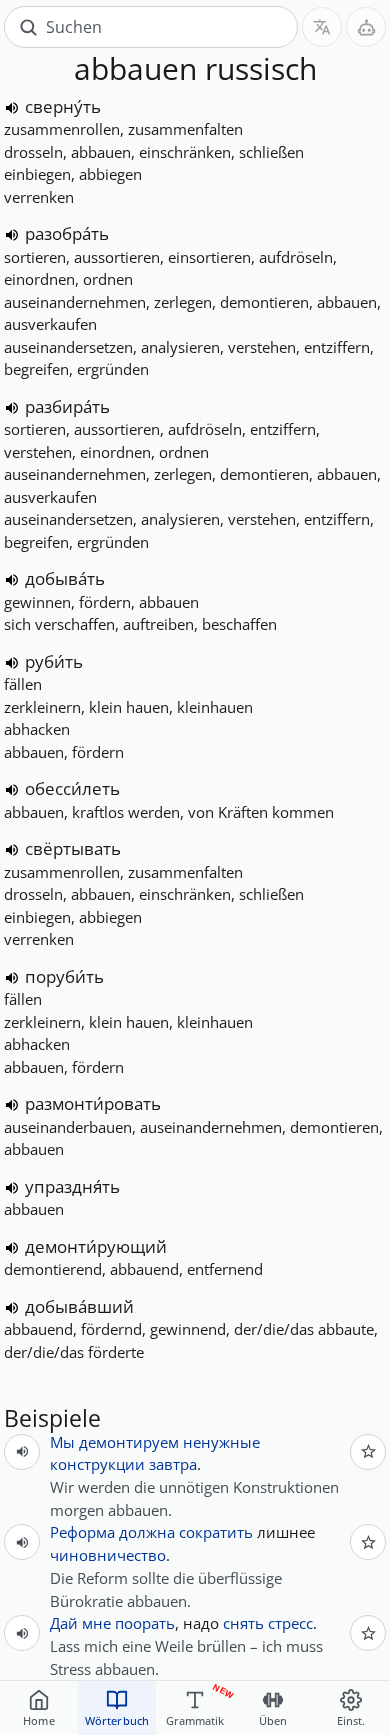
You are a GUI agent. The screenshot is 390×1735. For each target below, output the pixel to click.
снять (243, 1623)
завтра (173, 1464)
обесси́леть (72, 788)
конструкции (97, 1464)
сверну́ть (63, 106)
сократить (216, 1532)
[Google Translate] (322, 27)
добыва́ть (65, 578)
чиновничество (108, 1555)
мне (96, 1623)
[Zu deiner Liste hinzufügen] (368, 1452)
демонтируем (129, 1442)
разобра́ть (67, 233)
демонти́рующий (96, 1246)
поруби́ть (64, 976)
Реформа (82, 1532)
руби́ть (54, 661)
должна (147, 1532)
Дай (64, 1623)
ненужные (221, 1442)
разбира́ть (67, 406)
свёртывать (73, 848)
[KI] (366, 27)
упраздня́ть (72, 1186)
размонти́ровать (93, 1103)
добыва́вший (79, 1306)
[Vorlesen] (12, 108)
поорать (145, 1623)
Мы (62, 1442)
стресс (290, 1623)
